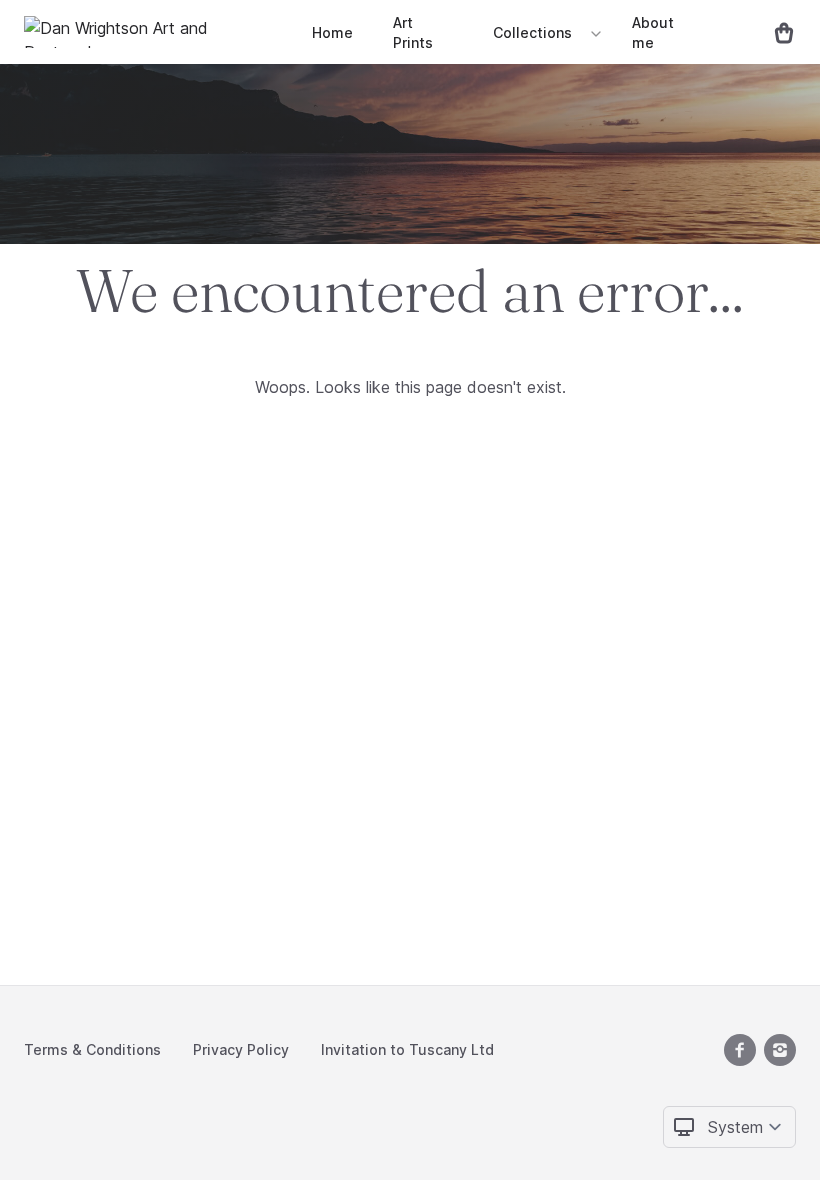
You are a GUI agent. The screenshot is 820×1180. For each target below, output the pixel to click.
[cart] (776, 32)
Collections (532, 32)
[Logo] (154, 32)
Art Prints (413, 32)
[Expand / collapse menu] (594, 33)
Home (332, 32)
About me (653, 32)
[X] (740, 1050)
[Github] (780, 1050)
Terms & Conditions (92, 1049)
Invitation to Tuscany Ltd (407, 1049)
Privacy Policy (241, 1049)
